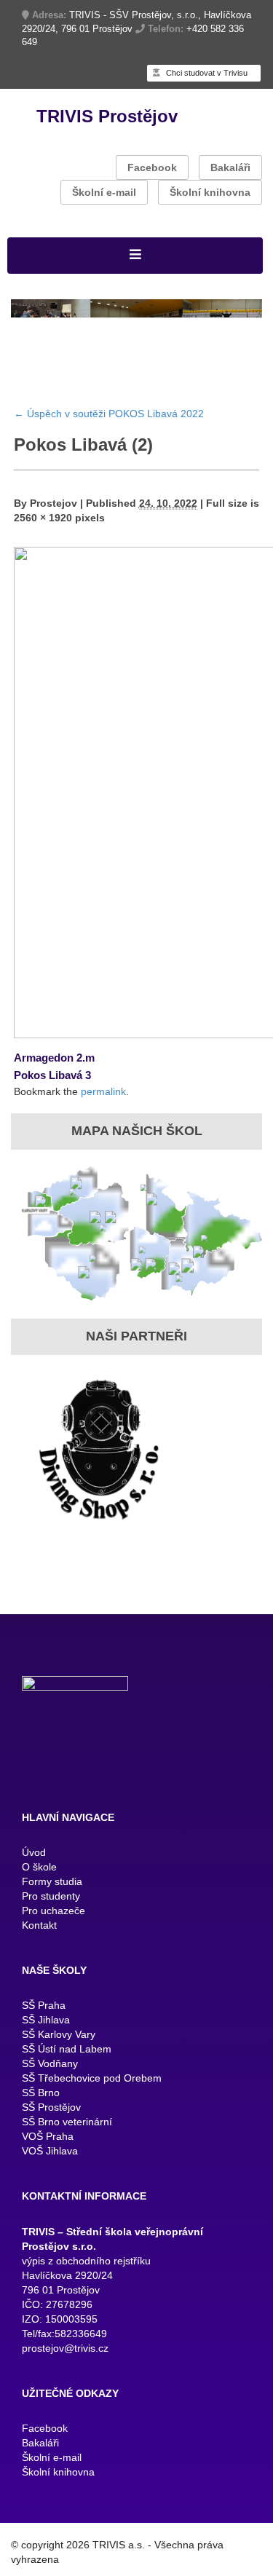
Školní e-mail (104, 192)
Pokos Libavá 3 (52, 1098)
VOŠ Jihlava (50, 2174)
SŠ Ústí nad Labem (67, 2072)
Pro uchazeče (54, 1934)
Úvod (34, 1876)
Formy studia (52, 1905)
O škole (39, 1890)
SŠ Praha (44, 2028)
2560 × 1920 (43, 541)
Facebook (152, 167)
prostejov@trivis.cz (65, 2371)
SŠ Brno (41, 2116)
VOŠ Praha (48, 2160)
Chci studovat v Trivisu (206, 73)
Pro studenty (51, 1919)
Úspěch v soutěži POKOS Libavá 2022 (109, 437)
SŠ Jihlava (46, 2043)
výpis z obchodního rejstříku (86, 2284)
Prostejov (54, 526)
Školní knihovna (210, 192)
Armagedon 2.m (54, 1081)
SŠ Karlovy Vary (59, 2058)
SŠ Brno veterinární (67, 2145)
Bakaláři (230, 167)
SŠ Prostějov (51, 2130)
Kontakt (39, 1948)
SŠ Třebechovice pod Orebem (92, 2101)
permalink (103, 1115)
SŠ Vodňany (50, 2087)
